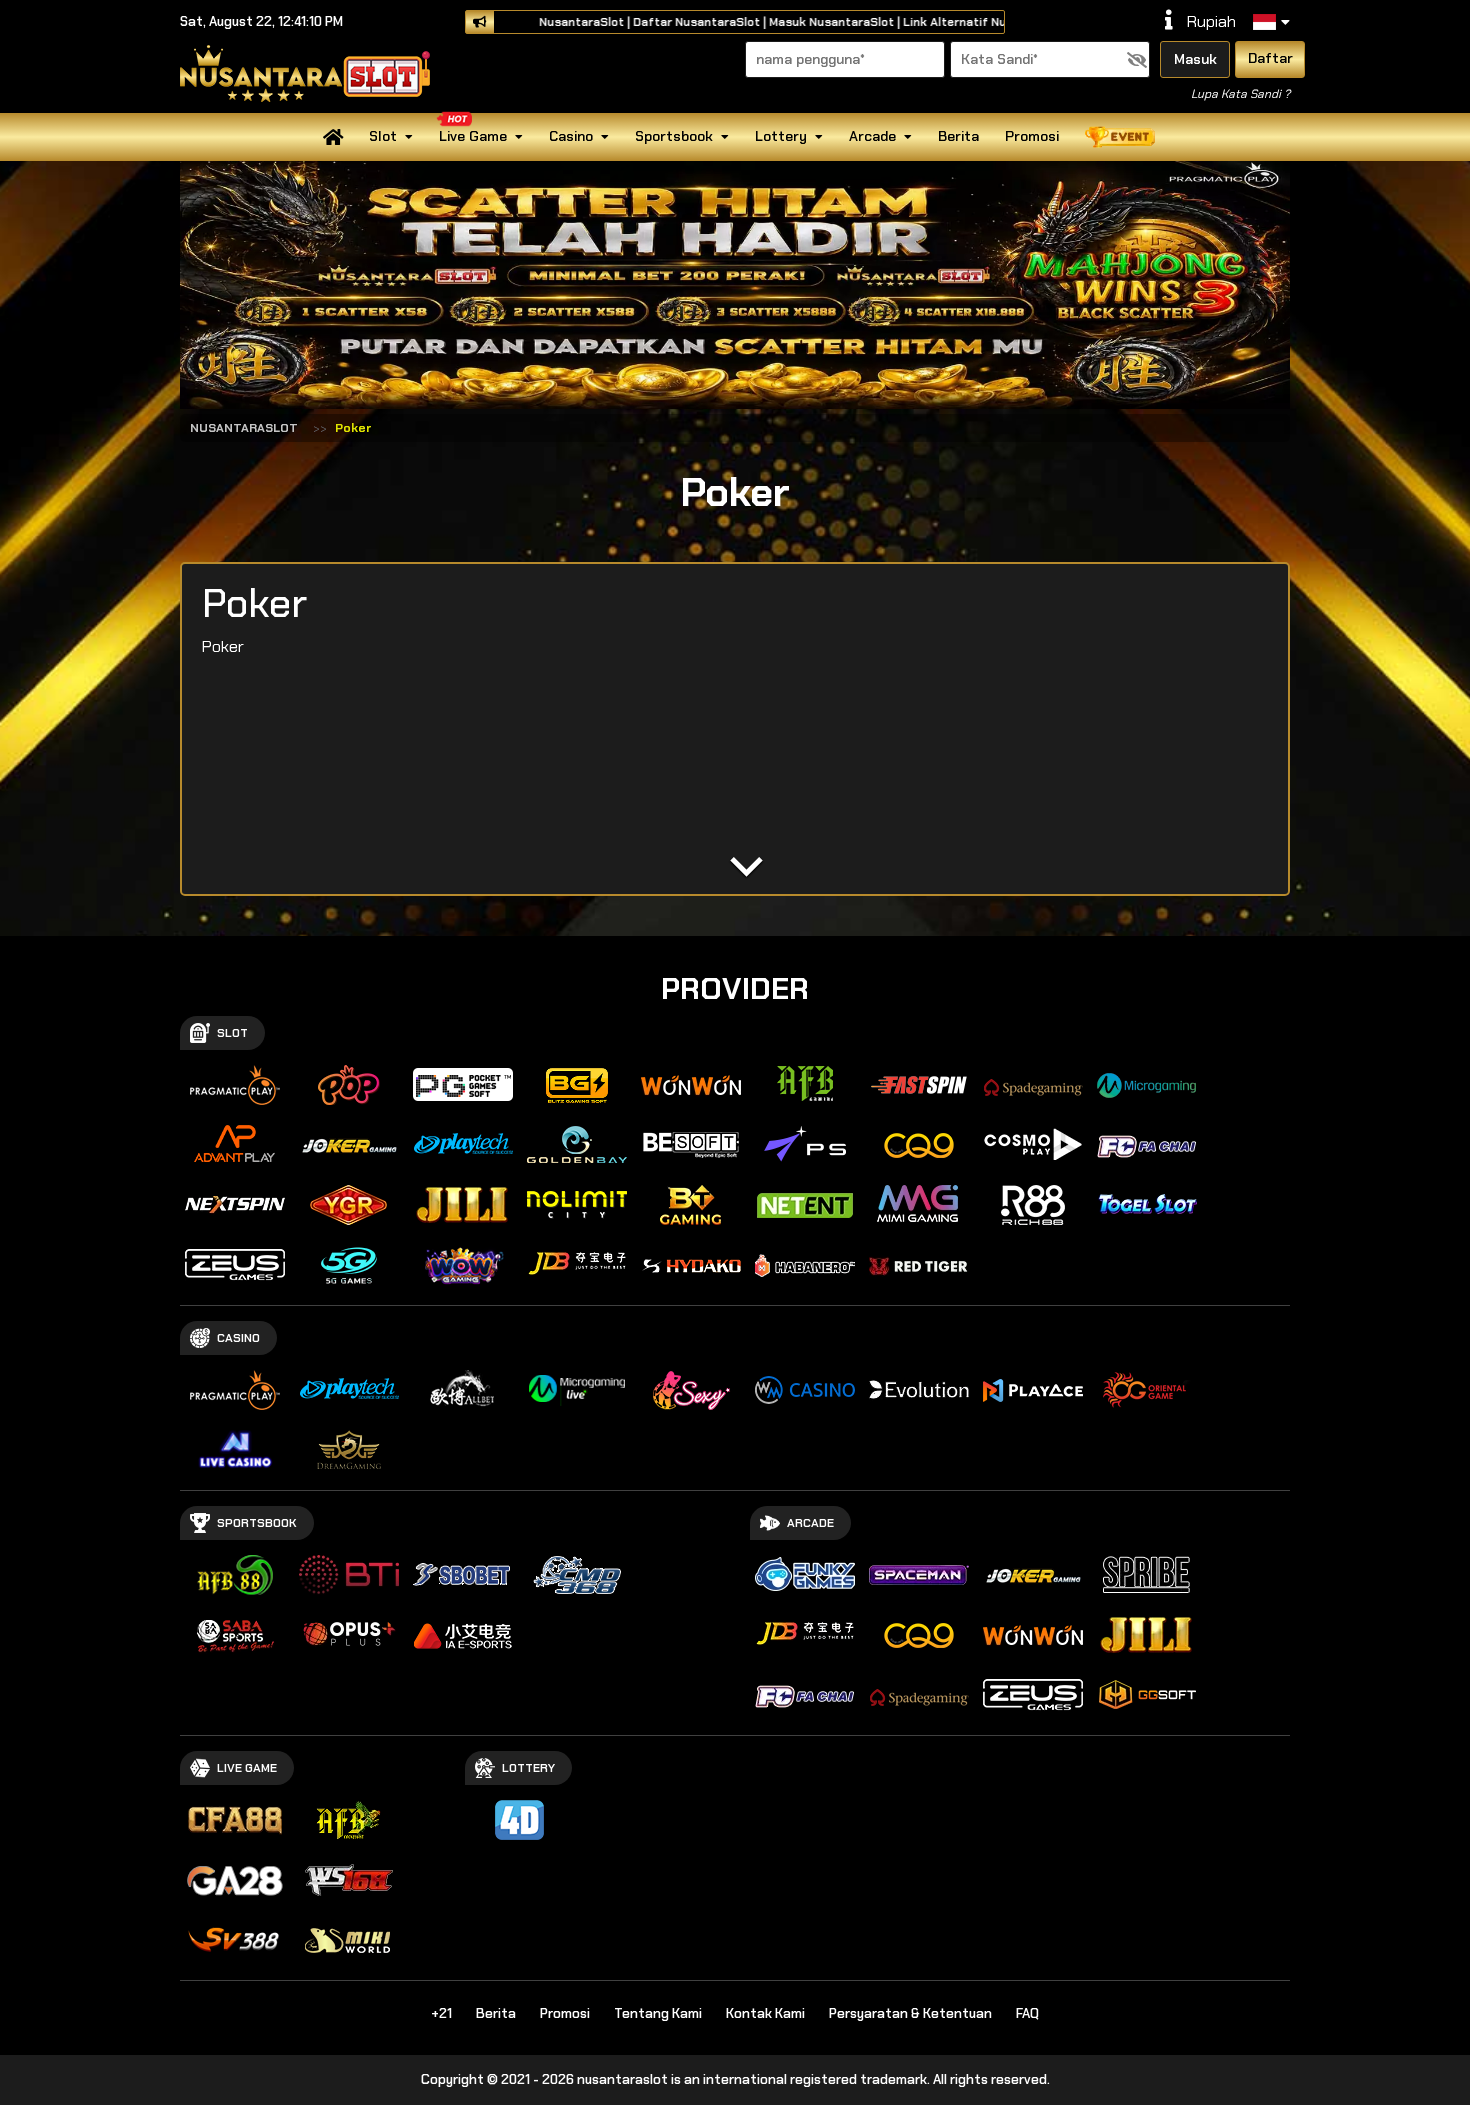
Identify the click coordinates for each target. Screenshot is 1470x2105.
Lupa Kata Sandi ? (1240, 94)
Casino (571, 136)
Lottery (781, 136)
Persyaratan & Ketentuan (910, 2013)
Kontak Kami (765, 2013)
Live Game (473, 136)
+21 (441, 2013)
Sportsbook (674, 136)
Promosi (1032, 136)
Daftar (1270, 58)
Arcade (872, 136)
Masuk (1195, 59)
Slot (383, 136)
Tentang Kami (658, 2013)
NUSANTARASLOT (244, 428)
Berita (958, 136)
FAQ (1027, 2013)
